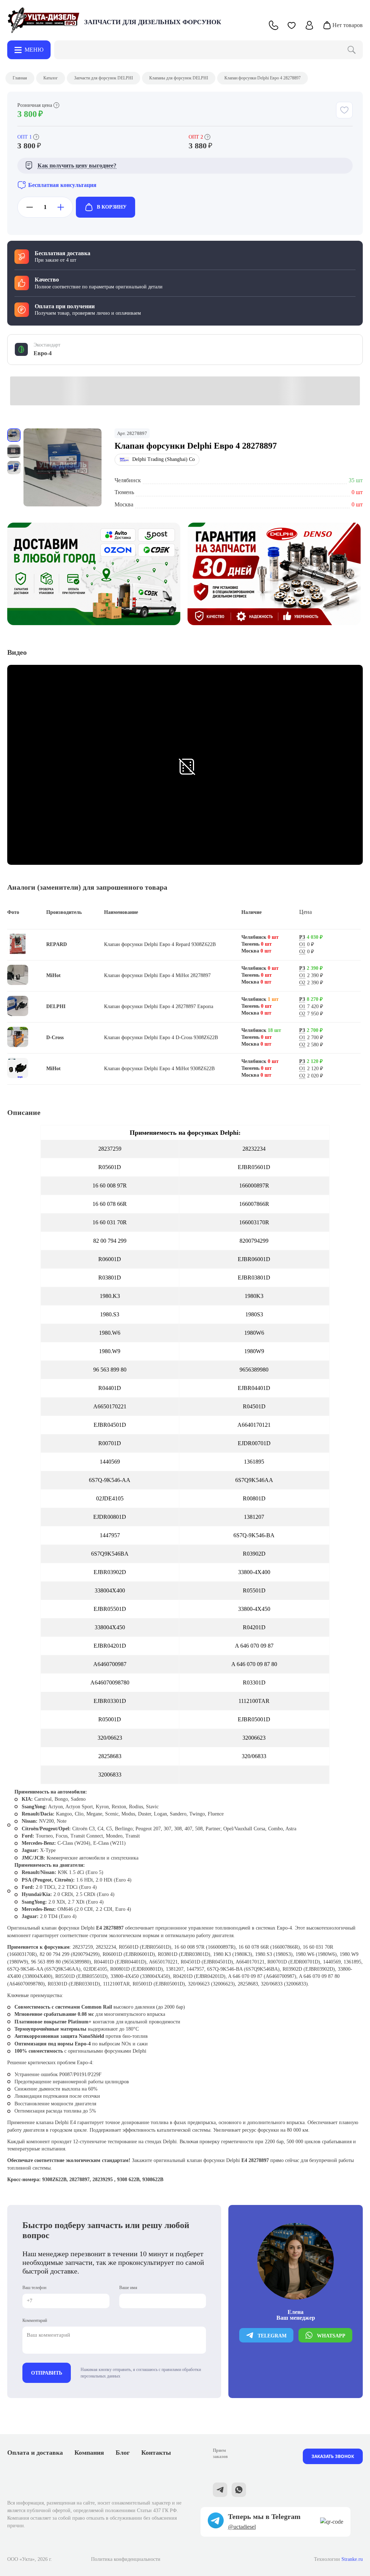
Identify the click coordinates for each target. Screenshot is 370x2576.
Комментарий (35, 2320)
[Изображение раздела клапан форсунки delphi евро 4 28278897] (63, 467)
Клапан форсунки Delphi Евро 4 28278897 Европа (159, 1006)
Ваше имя (128, 2288)
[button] (292, 25)
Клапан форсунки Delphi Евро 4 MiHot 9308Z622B (159, 1069)
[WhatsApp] (239, 2491)
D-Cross (55, 1038)
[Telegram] (220, 2491)
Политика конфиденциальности (126, 2559)
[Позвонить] (274, 25)
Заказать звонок (333, 2456)
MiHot (53, 975)
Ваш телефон (34, 2288)
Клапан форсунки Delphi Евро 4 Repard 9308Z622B (160, 944)
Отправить (47, 2373)
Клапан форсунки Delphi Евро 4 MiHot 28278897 (157, 975)
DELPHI (56, 1006)
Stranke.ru (352, 2559)
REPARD (57, 944)
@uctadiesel (242, 2527)
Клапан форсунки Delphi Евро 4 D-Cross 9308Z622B (161, 1038)
